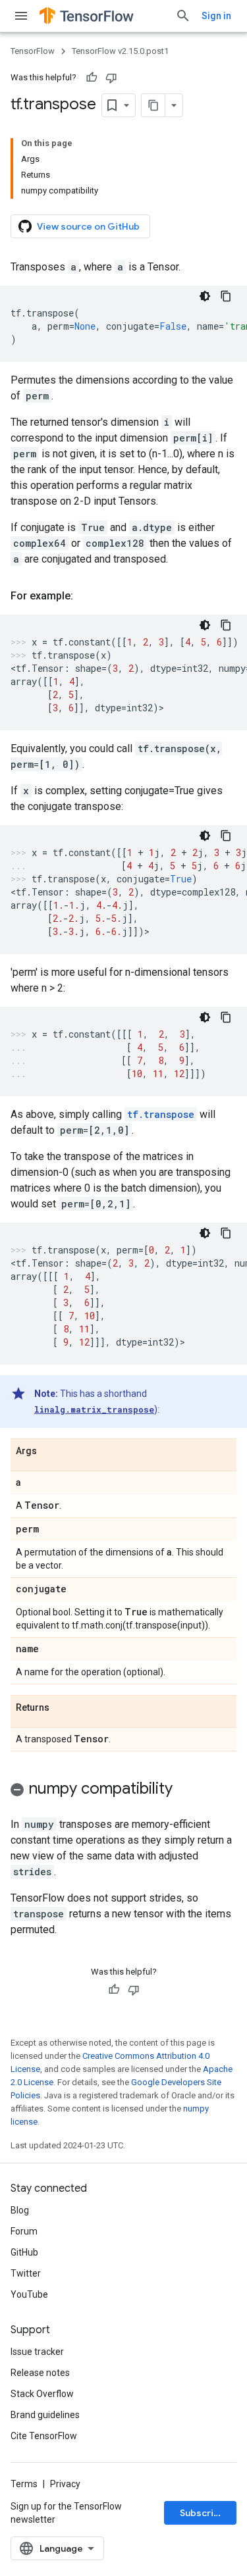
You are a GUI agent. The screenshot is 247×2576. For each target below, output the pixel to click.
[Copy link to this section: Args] (50, 1452)
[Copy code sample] (226, 296)
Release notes (40, 2373)
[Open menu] (21, 16)
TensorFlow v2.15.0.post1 (120, 51)
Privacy (65, 2484)
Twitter (26, 2273)
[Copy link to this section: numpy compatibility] (186, 1790)
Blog (20, 2210)
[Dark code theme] (205, 296)
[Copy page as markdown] (153, 105)
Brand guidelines (45, 2415)
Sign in (216, 16)
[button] (123, 1791)
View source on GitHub (88, 226)
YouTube (29, 2294)
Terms (24, 2484)
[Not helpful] (111, 78)
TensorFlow (33, 51)
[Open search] (183, 16)
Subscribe (203, 2513)
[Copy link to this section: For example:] (86, 596)
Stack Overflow (42, 2394)
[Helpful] (92, 78)
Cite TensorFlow (44, 2436)
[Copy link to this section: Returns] (63, 1708)
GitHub (24, 2252)
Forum (24, 2231)
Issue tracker (37, 2352)
